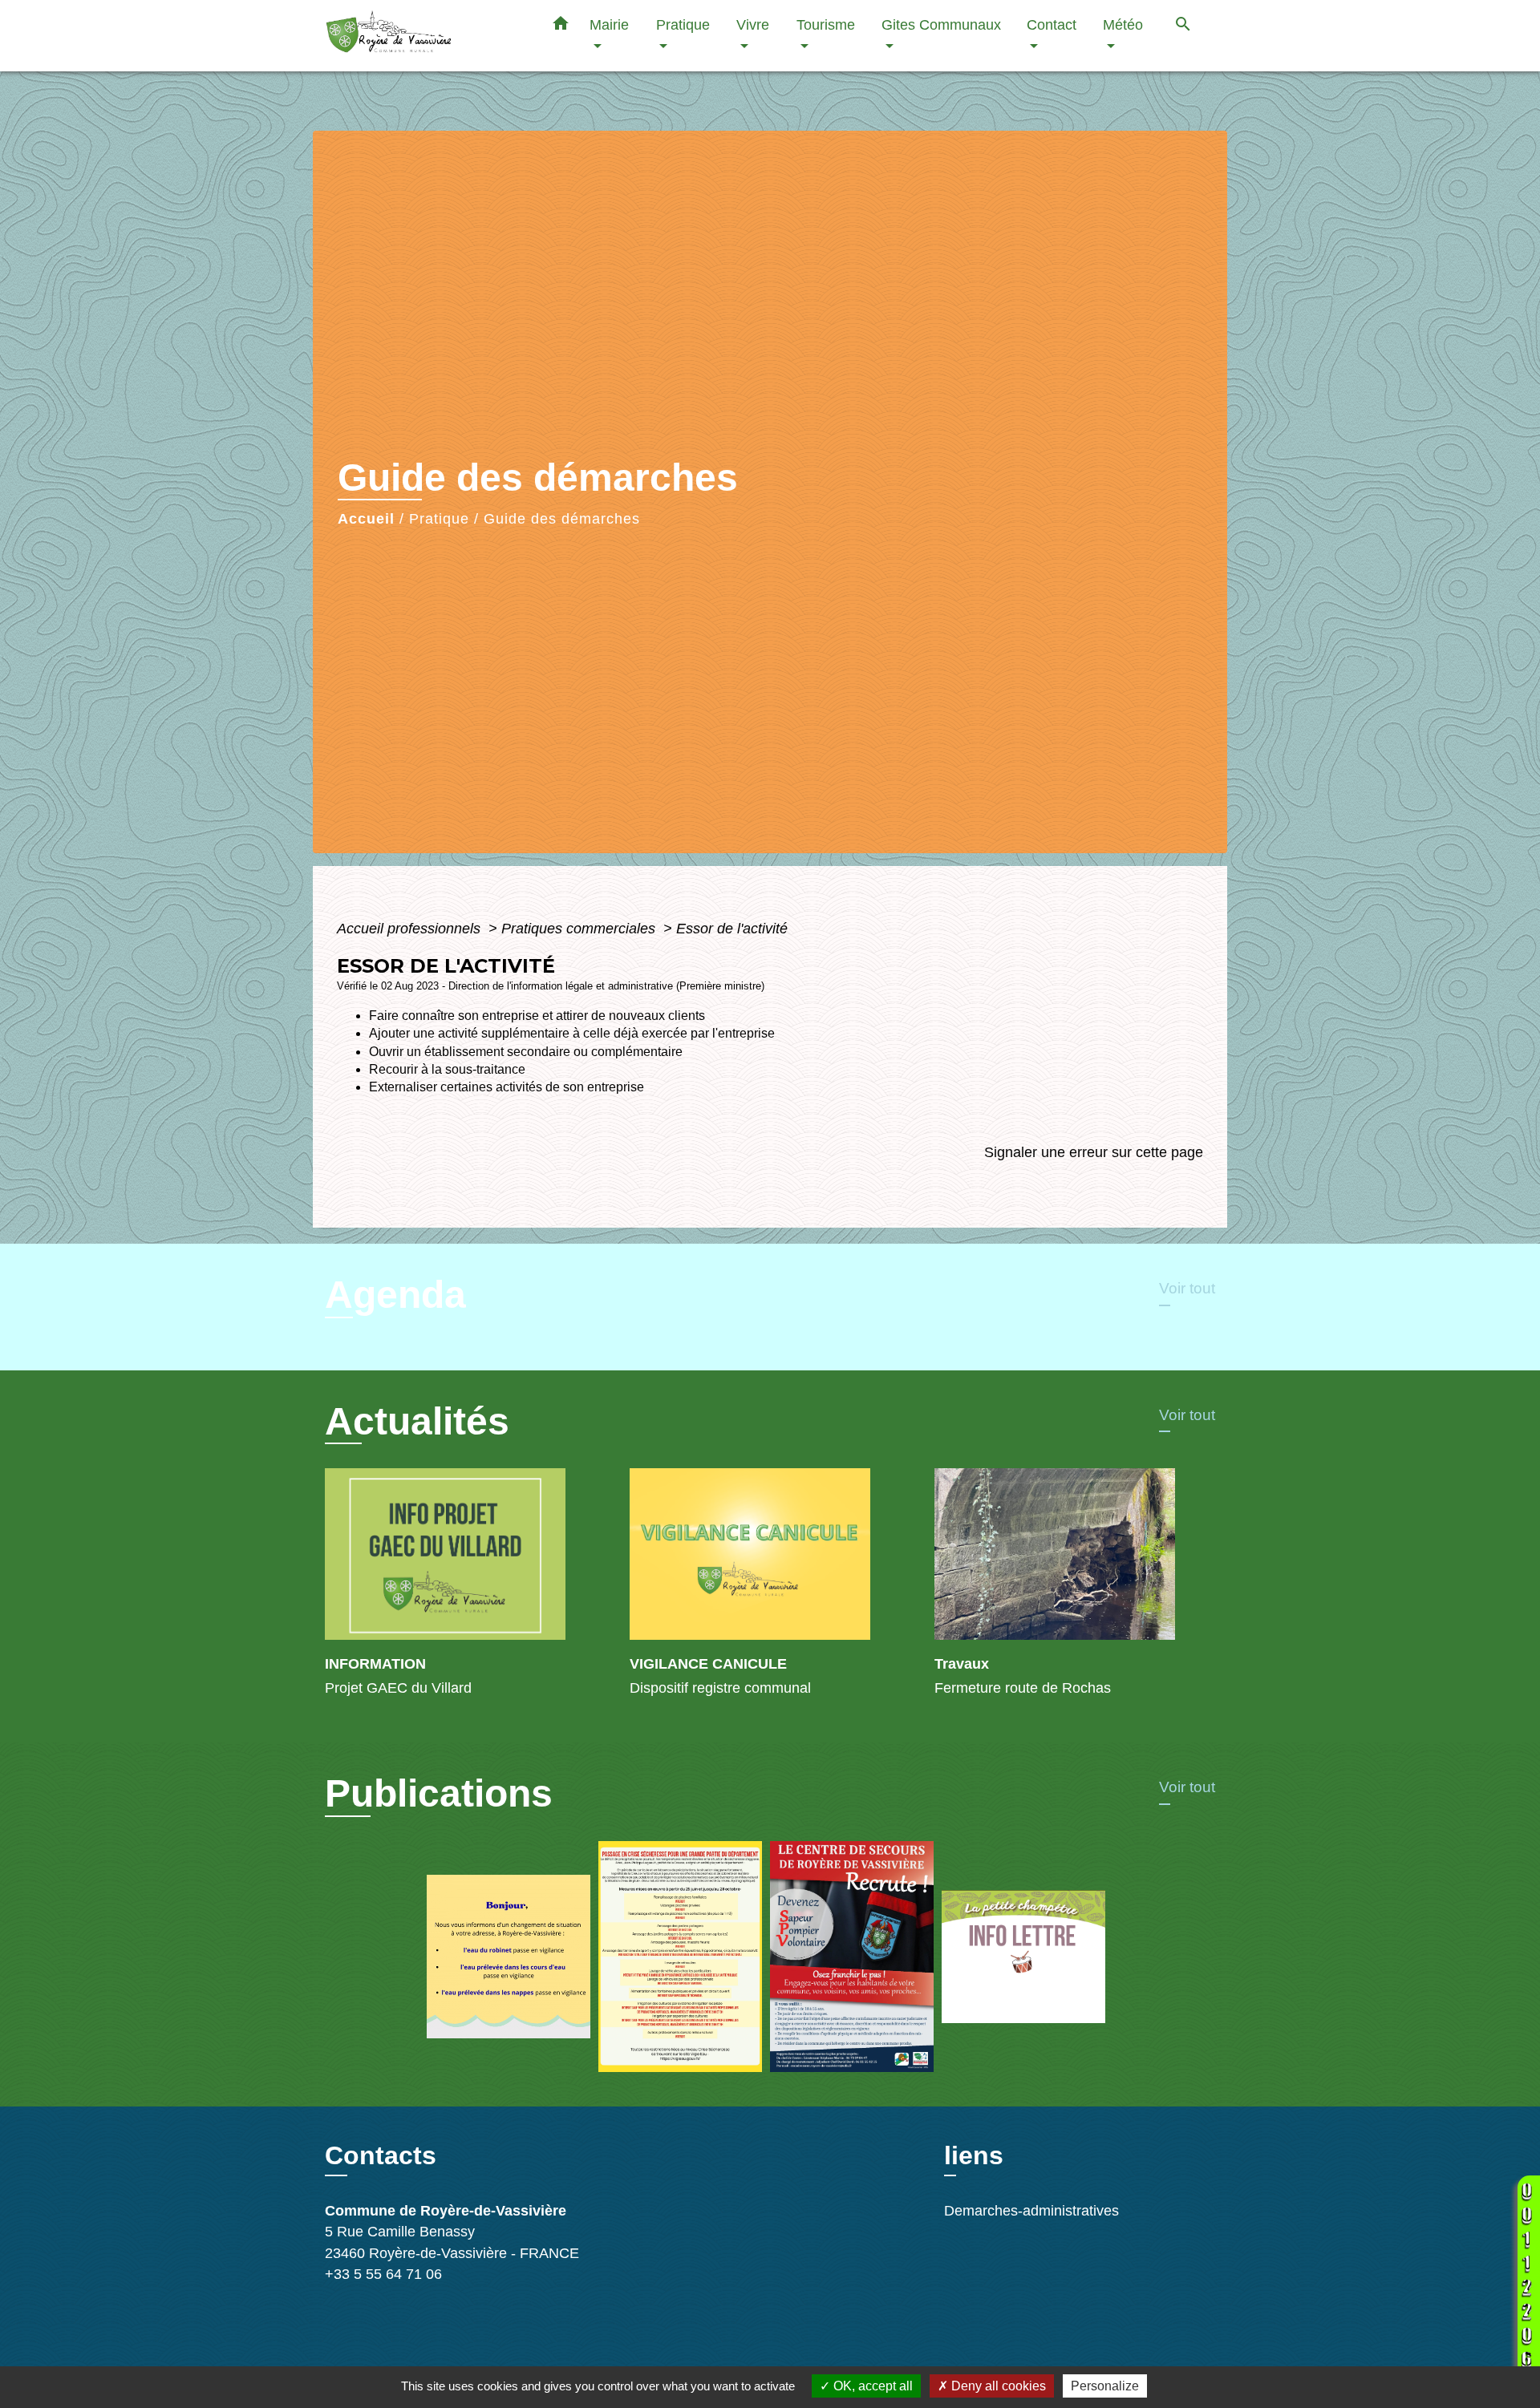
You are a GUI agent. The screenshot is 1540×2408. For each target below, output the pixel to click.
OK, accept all (871, 2386)
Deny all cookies (997, 2386)
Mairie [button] (609, 24)
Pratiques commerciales (580, 929)
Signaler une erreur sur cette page (1094, 1152)
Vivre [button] (753, 24)
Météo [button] (1123, 24)
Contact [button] (1052, 24)
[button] (561, 26)
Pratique (439, 519)
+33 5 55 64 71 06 (383, 2274)
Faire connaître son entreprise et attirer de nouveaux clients (537, 1016)
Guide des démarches (562, 519)
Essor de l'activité (732, 929)
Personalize (1105, 2386)
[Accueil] (425, 36)
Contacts (381, 2155)
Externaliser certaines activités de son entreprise (507, 1087)
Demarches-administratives (1031, 2211)
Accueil (366, 519)
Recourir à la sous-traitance (447, 1069)
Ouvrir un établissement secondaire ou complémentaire (526, 1052)
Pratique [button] (683, 24)
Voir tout (1187, 1288)
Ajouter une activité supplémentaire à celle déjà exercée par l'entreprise (572, 1033)
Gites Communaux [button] (941, 24)
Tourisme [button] (826, 24)
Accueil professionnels (411, 929)
